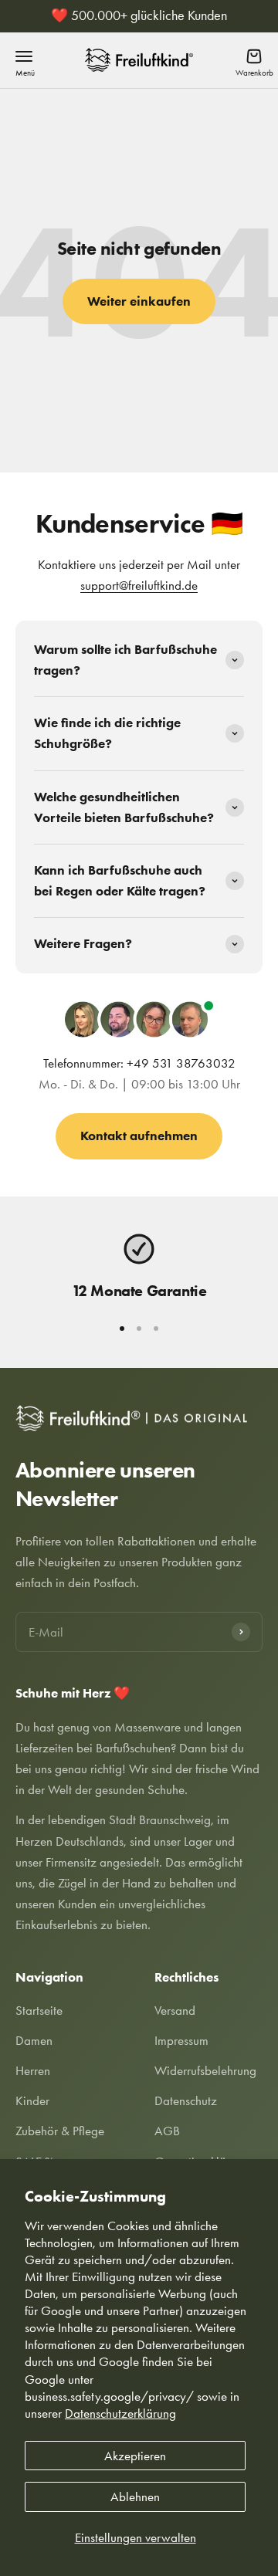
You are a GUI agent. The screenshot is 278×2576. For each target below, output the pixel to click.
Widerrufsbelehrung (205, 2070)
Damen (34, 2040)
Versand (175, 2010)
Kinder (32, 2100)
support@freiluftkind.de (139, 585)
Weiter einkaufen (139, 301)
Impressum (181, 2040)
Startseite (39, 2010)
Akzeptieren (135, 2456)
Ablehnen (135, 2496)
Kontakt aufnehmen (139, 1136)
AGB (167, 2131)
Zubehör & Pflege (60, 2131)
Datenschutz (186, 2100)
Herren (33, 2070)
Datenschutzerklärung (120, 2413)
